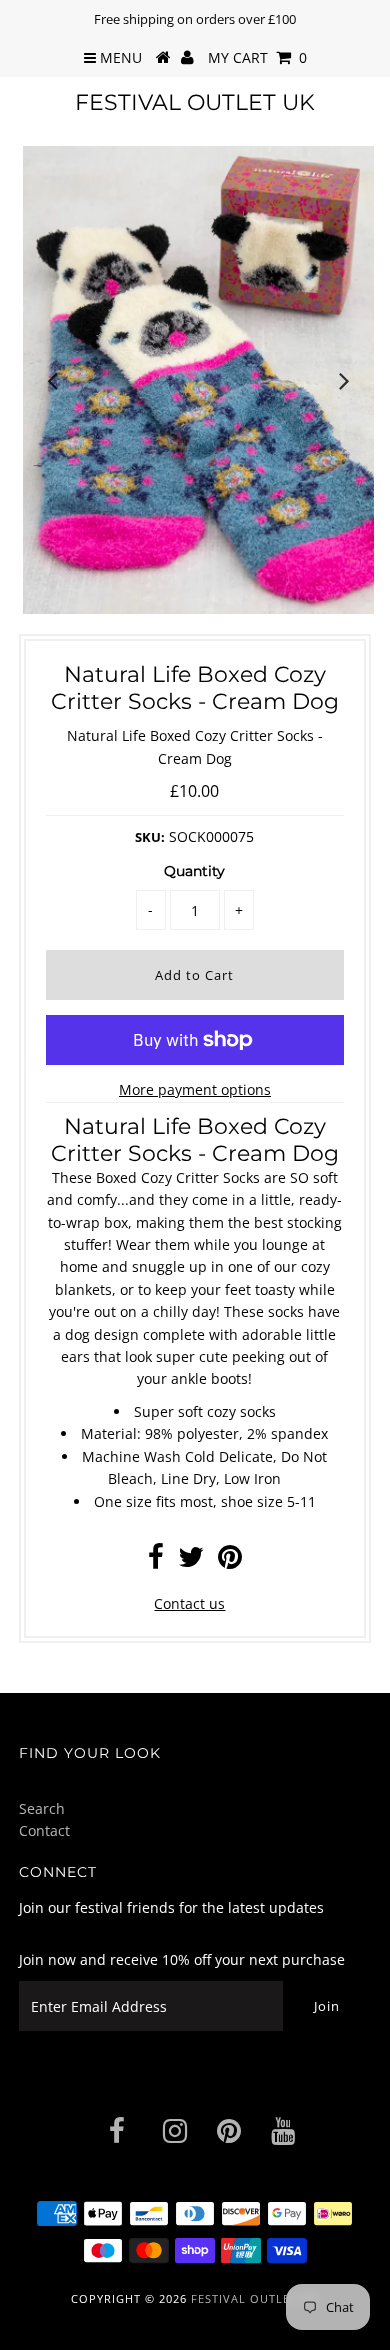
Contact (44, 1830)
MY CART (257, 57)
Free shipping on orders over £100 (195, 19)
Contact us (189, 1603)
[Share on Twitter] (191, 1561)
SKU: (150, 837)
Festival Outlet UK (195, 102)
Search (42, 1808)
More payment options (195, 1089)
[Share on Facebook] (156, 1561)
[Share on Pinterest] (230, 1561)
